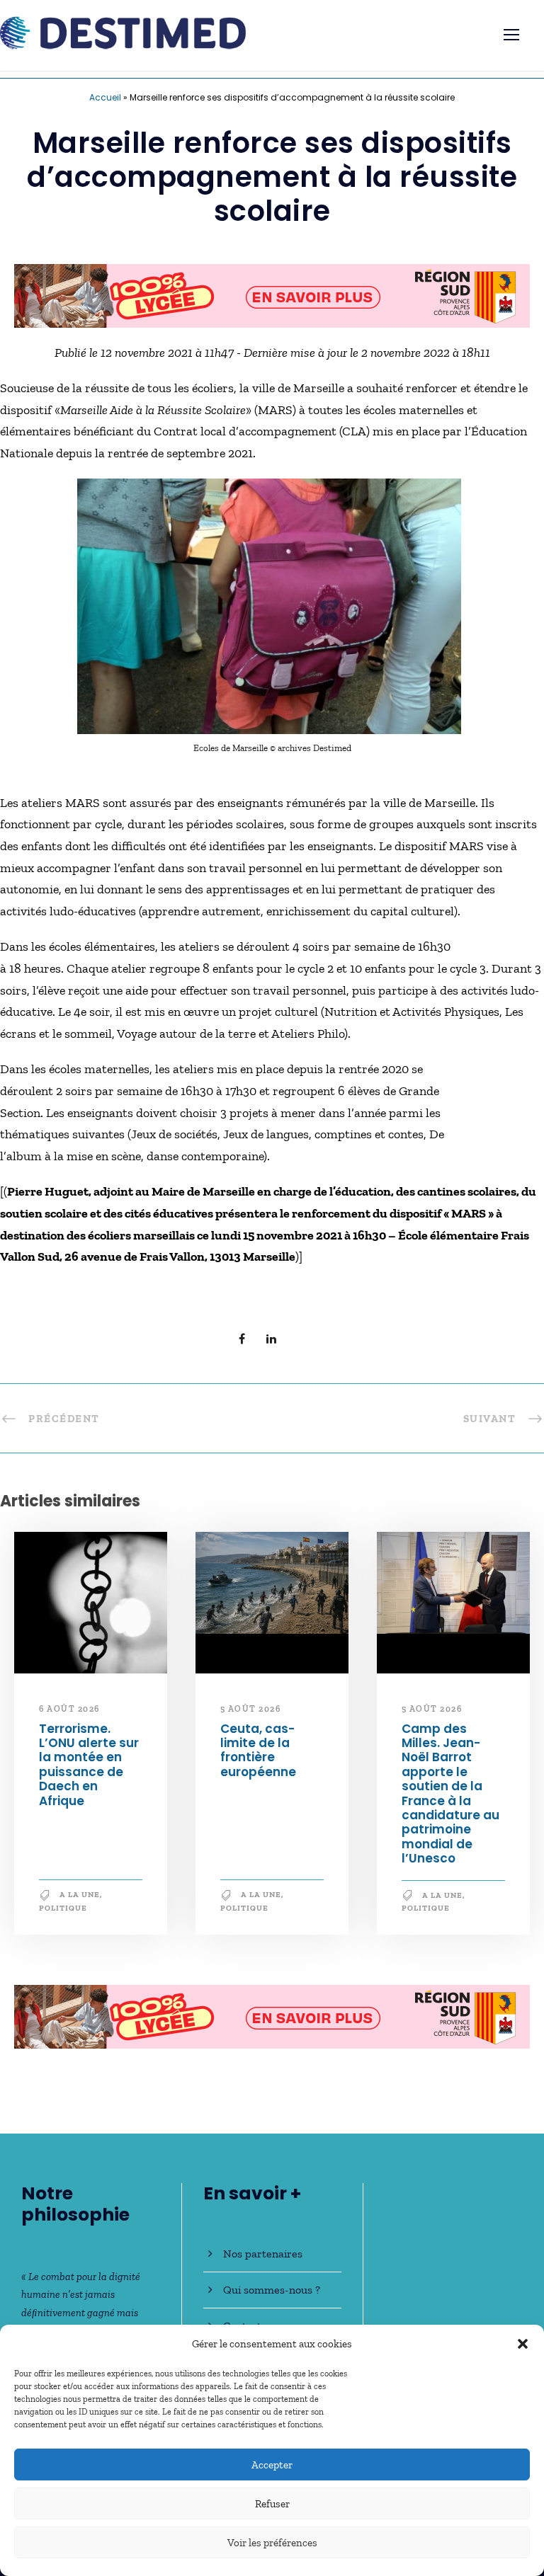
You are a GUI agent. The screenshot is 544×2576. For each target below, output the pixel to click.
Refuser (272, 2504)
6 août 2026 (69, 1709)
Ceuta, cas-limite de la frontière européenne (258, 1750)
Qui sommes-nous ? (272, 2290)
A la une (80, 1895)
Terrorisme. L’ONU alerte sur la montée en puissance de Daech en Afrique (89, 1765)
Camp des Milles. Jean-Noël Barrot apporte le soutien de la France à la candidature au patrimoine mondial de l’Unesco (450, 1794)
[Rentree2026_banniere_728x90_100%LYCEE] (272, 294)
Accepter (272, 2465)
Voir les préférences (272, 2543)
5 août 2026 (251, 1709)
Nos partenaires (263, 2254)
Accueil (105, 97)
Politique (63, 1908)
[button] (523, 2344)
